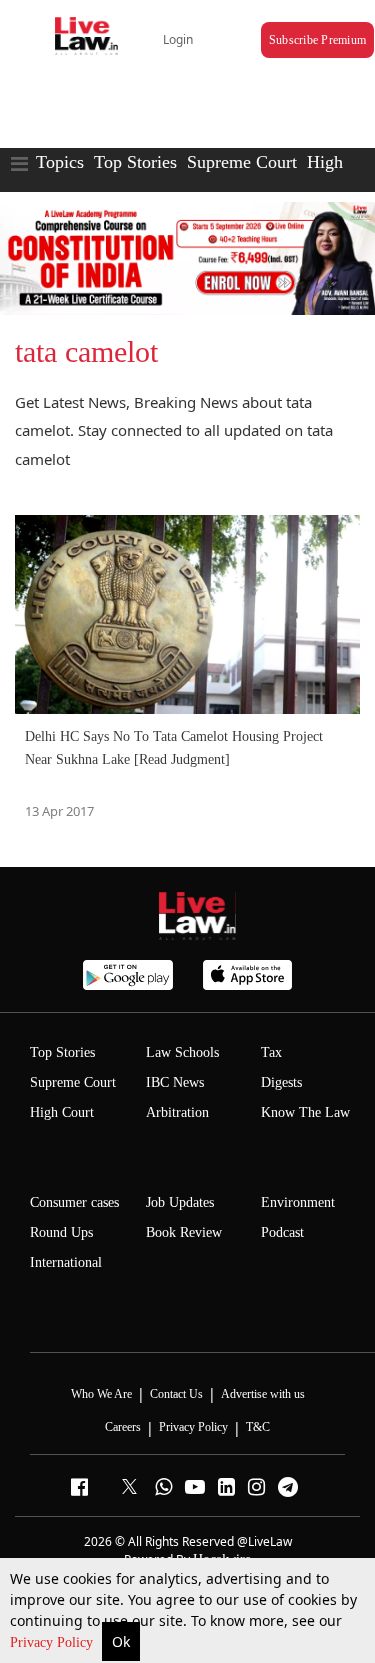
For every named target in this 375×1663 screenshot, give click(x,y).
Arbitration (177, 1112)
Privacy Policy (53, 1642)
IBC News (175, 1082)
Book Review (184, 1232)
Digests (281, 1082)
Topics (60, 162)
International (66, 1262)
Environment (298, 1202)
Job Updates (180, 1202)
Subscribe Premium (317, 40)
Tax (271, 1052)
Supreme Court (242, 162)
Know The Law (305, 1112)
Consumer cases (74, 1202)
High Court (62, 1112)
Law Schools (182, 1052)
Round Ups (61, 1232)
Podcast (282, 1232)
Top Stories (135, 162)
